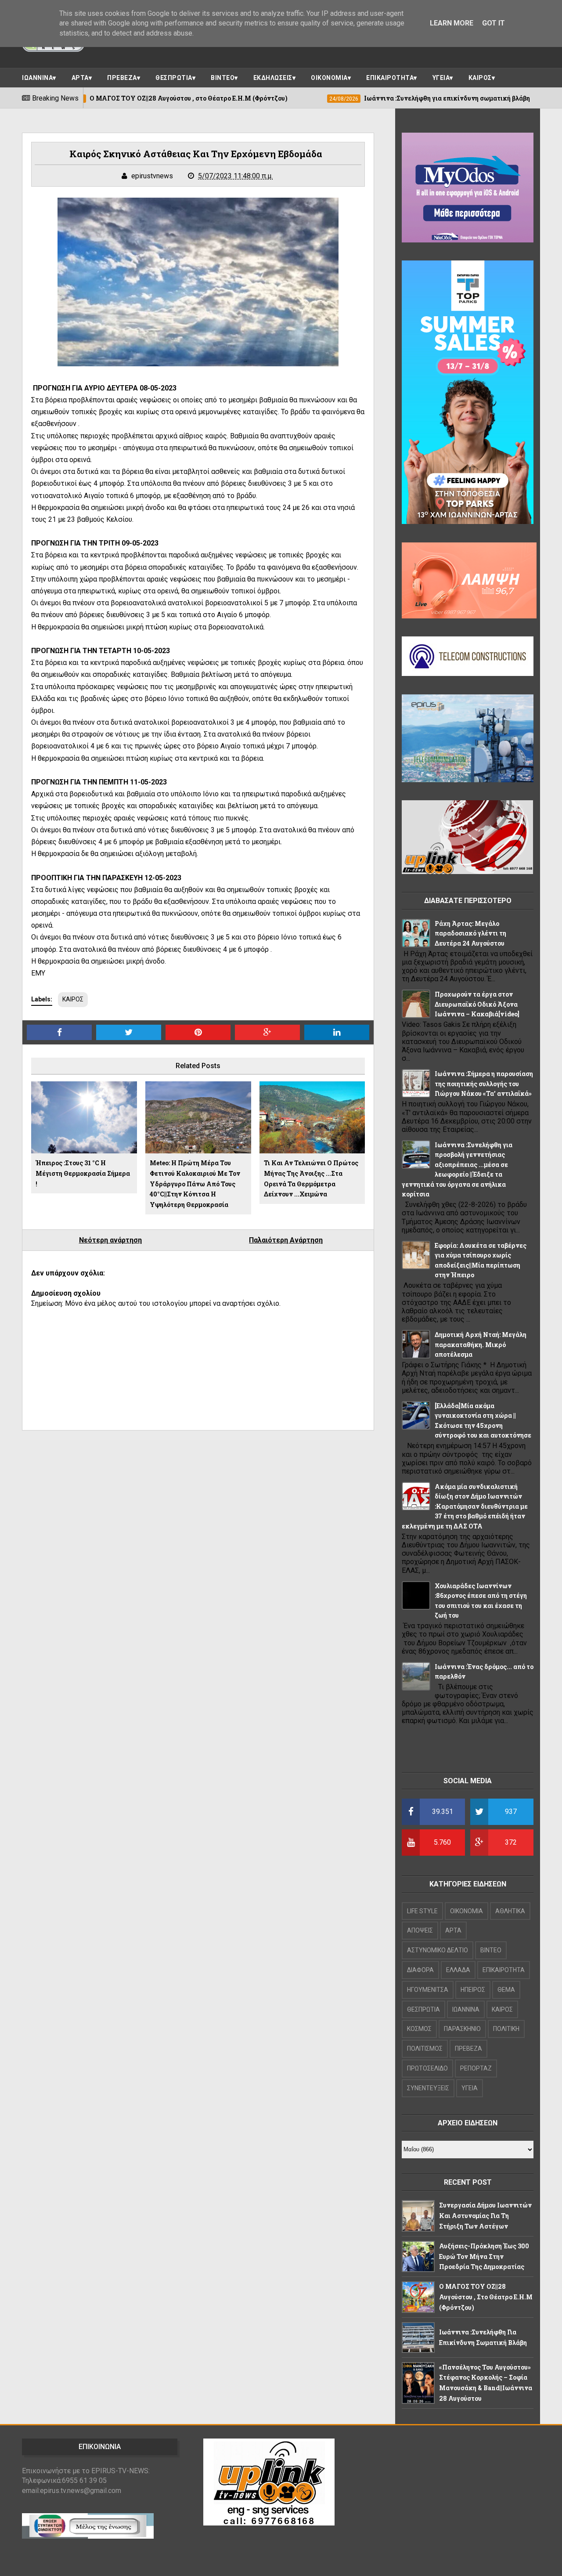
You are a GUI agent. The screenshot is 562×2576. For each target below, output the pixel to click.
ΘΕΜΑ (506, 1990)
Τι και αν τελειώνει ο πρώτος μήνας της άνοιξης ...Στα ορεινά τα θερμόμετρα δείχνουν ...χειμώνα (311, 1178)
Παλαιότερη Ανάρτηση (286, 1240)
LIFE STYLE (422, 1911)
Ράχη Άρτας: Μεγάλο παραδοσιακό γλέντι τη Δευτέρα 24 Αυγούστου (470, 933)
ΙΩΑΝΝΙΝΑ (37, 78)
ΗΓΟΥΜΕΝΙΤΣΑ (428, 1990)
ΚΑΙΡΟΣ (480, 78)
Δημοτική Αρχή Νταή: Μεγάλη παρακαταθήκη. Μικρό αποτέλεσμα (481, 1344)
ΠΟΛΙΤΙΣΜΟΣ (425, 2049)
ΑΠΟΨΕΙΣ (420, 1930)
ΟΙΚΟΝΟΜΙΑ (329, 78)
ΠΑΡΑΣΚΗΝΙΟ (462, 2029)
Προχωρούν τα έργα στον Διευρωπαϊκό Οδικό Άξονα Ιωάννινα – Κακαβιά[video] (477, 1004)
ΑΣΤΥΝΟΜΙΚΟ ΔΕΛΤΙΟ (438, 1950)
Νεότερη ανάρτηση (110, 1240)
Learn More (452, 23)
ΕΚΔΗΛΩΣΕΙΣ (273, 78)
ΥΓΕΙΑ (441, 78)
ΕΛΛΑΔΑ (458, 1970)
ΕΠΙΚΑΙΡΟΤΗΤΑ (390, 78)
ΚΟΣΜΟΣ (419, 2029)
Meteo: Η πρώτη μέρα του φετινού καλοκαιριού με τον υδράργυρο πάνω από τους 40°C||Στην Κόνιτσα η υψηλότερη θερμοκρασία (195, 1184)
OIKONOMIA (467, 1911)
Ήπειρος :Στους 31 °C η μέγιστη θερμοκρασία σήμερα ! (83, 1173)
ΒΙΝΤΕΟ (223, 78)
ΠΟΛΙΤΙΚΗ (506, 2029)
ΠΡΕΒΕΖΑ (122, 78)
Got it (494, 23)
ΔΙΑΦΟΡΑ (420, 1970)
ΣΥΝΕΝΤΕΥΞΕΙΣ (428, 2088)
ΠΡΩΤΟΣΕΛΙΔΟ (427, 2068)
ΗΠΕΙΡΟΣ (473, 1990)
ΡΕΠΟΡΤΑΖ (476, 2068)
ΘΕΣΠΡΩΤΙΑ (174, 78)
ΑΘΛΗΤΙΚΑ (510, 1911)
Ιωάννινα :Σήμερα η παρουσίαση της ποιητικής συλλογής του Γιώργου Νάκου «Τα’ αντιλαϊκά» (484, 1084)
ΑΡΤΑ (80, 78)
